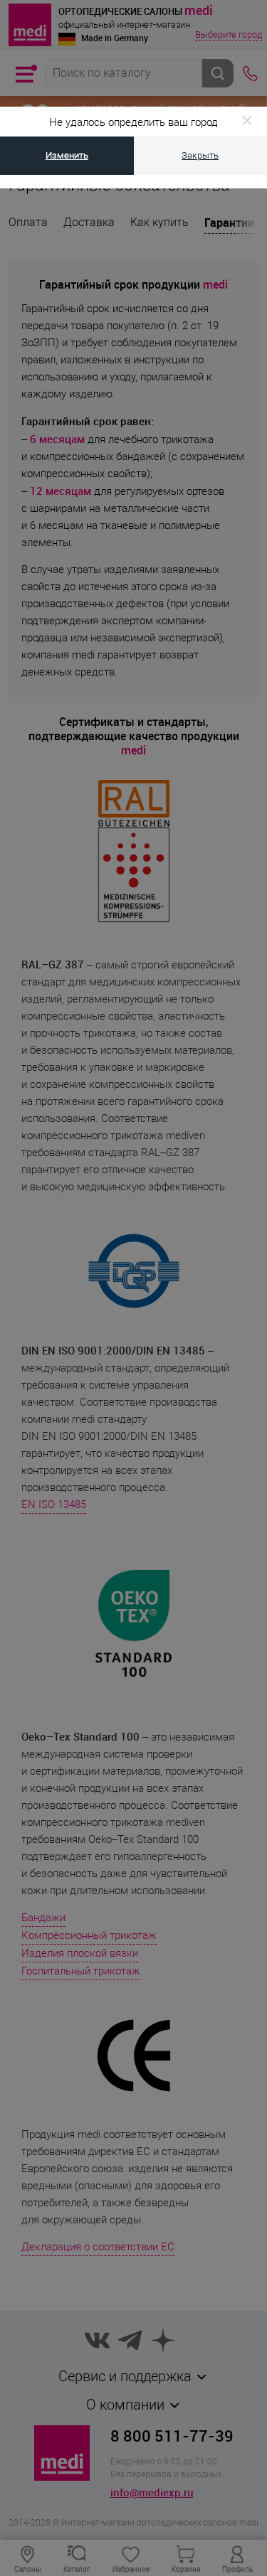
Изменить (67, 155)
